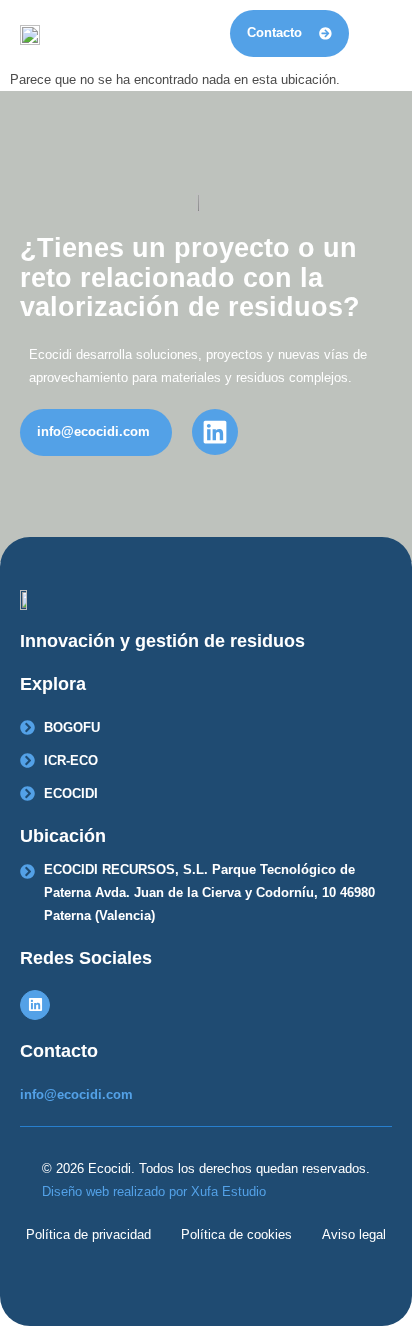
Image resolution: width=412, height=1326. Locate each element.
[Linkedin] (35, 1005)
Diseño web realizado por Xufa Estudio (154, 1191)
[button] (375, 33)
